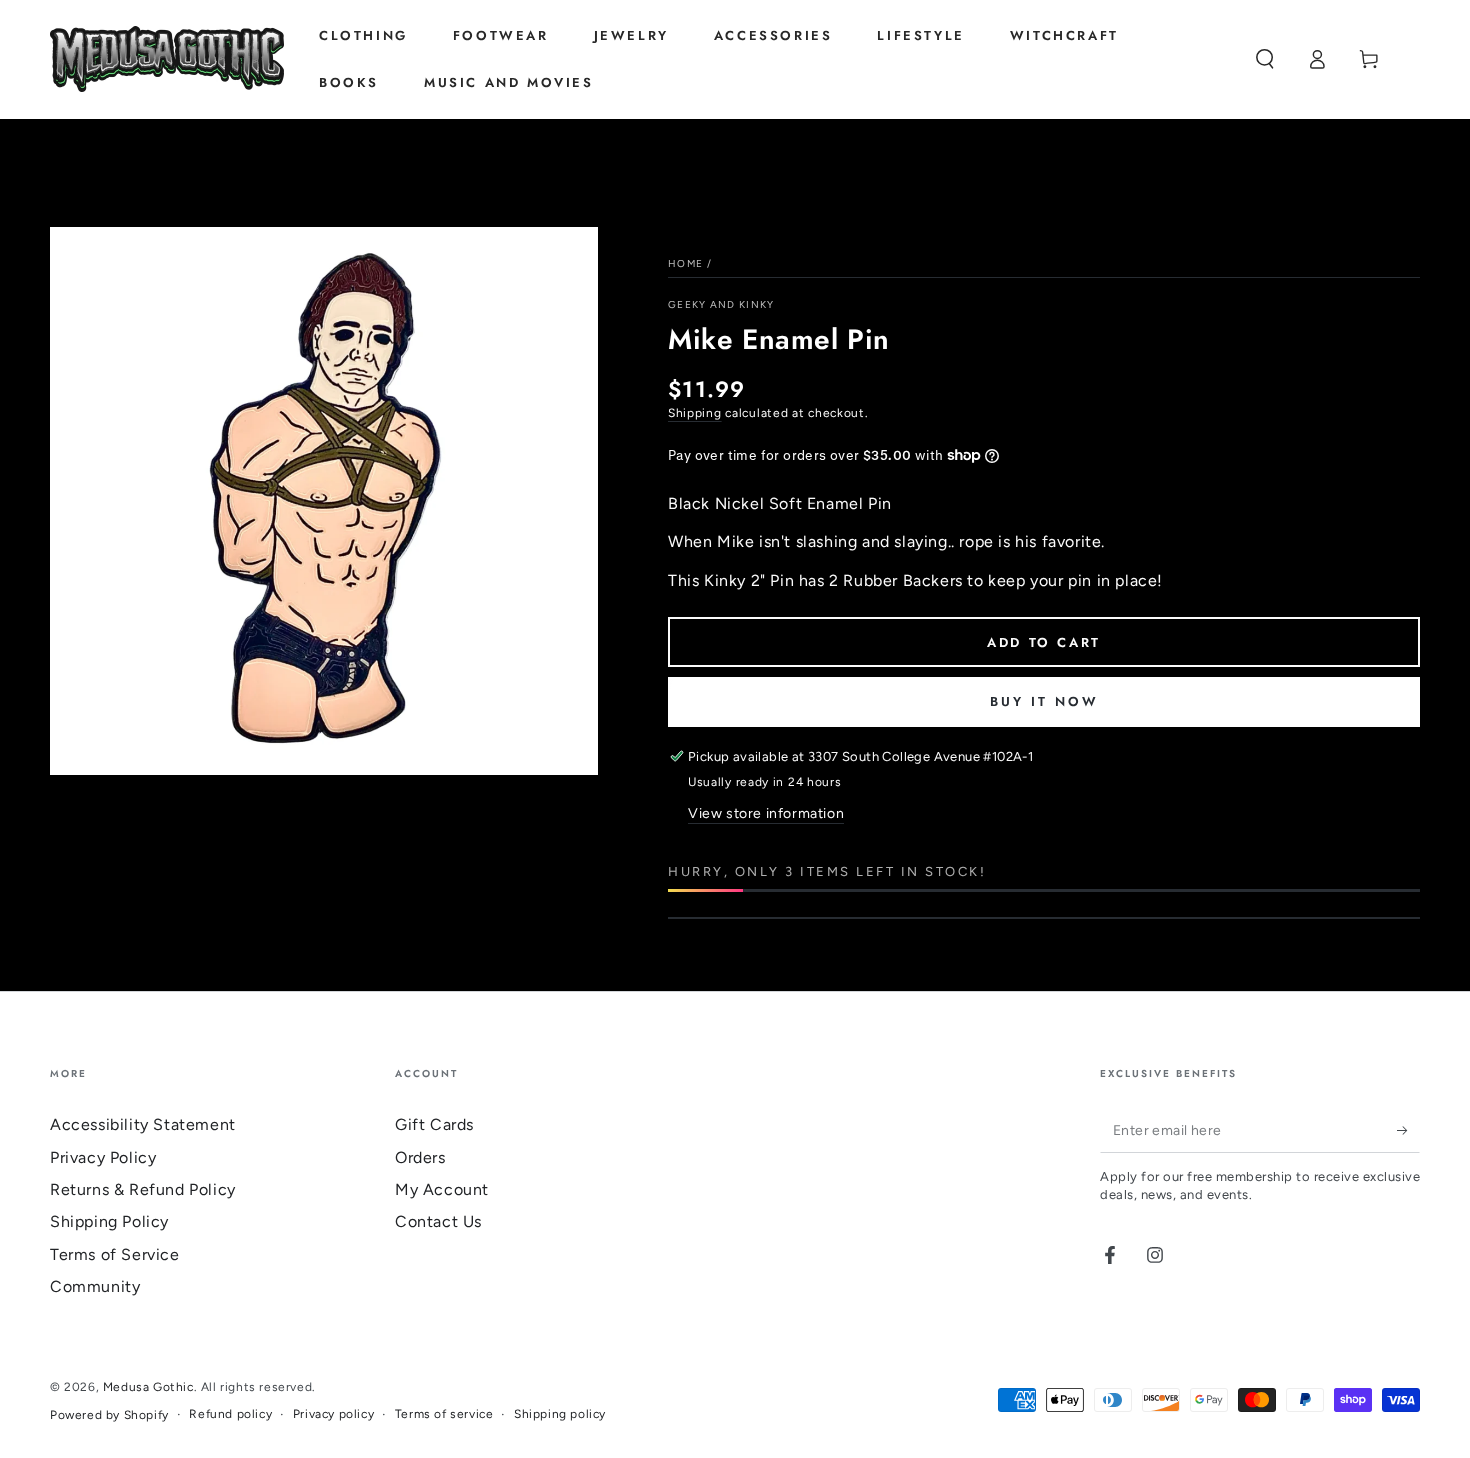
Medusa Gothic (148, 1387)
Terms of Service (115, 1254)
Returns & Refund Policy (143, 1189)
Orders (420, 1157)
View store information (766, 813)
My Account (442, 1189)
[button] (1265, 59)
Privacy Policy (103, 1157)
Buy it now (1044, 701)
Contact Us (438, 1221)
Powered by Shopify (109, 1415)
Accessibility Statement (143, 1124)
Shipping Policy (109, 1221)
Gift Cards (434, 1124)
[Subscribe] (1408, 1130)
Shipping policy (560, 1414)
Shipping (695, 413)
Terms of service (444, 1414)
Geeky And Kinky (721, 304)
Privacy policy (333, 1414)
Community (95, 1286)
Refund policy (230, 1414)
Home (685, 263)
